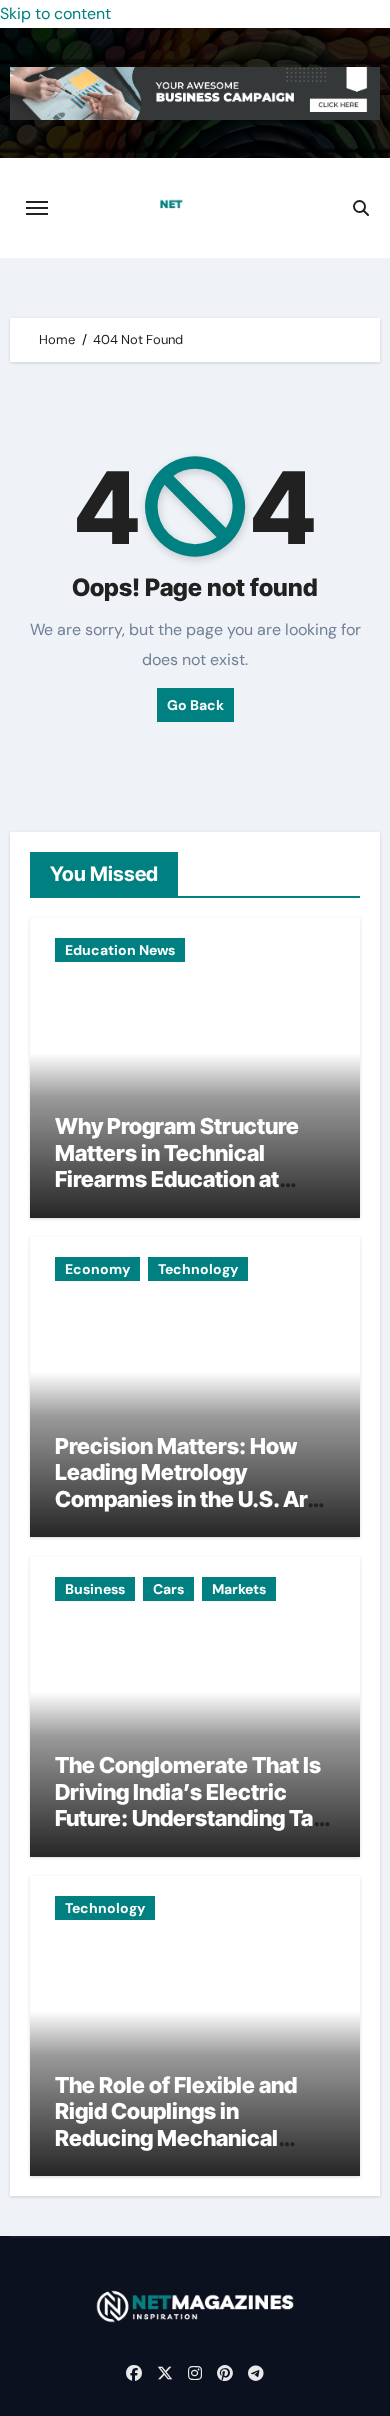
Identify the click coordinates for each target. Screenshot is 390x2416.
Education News (120, 950)
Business (95, 1589)
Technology (198, 1269)
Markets (239, 1589)
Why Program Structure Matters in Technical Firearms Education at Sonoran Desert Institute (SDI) (181, 1179)
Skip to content (55, 13)
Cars (168, 1589)
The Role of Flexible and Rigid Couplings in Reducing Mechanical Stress (176, 2124)
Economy (97, 1269)
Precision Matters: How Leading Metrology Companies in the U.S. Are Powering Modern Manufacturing (187, 1499)
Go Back (195, 705)
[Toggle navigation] (37, 208)
